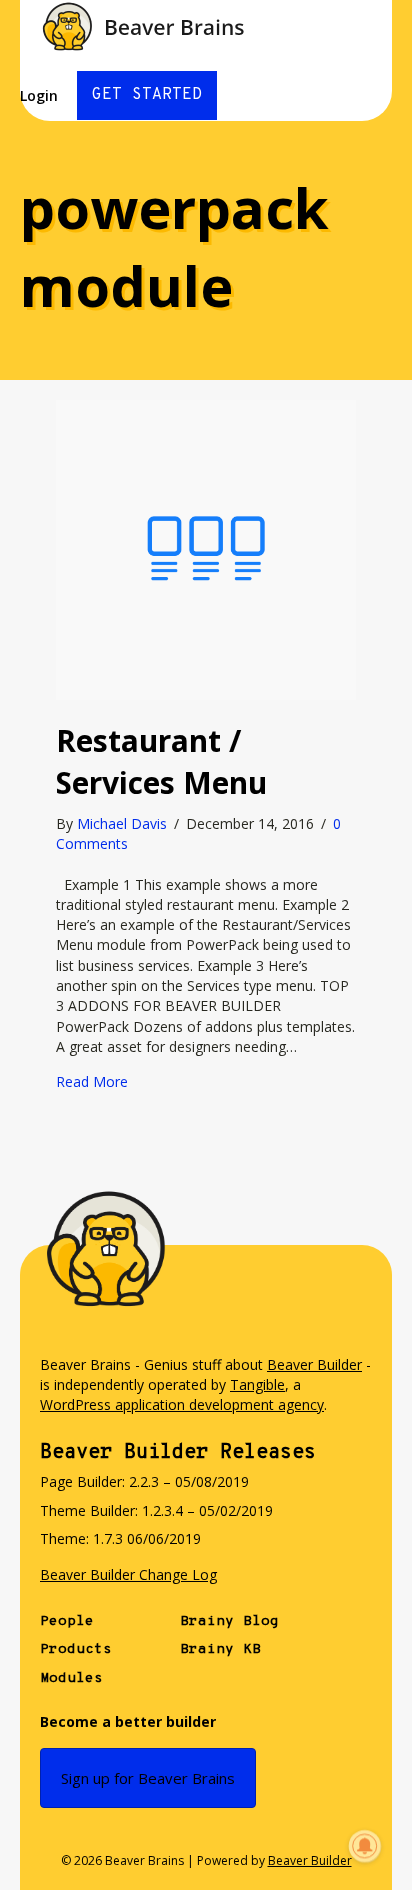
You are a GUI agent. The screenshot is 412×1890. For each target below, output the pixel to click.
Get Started (147, 95)
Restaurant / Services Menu (161, 761)
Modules (71, 1678)
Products (76, 1649)
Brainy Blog (229, 1621)
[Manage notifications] (365, 1846)
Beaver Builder (314, 1364)
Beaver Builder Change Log (128, 1574)
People (67, 1621)
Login (39, 95)
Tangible (257, 1384)
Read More (92, 1081)
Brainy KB (220, 1649)
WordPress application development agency (182, 1404)
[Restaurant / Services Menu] (206, 548)
